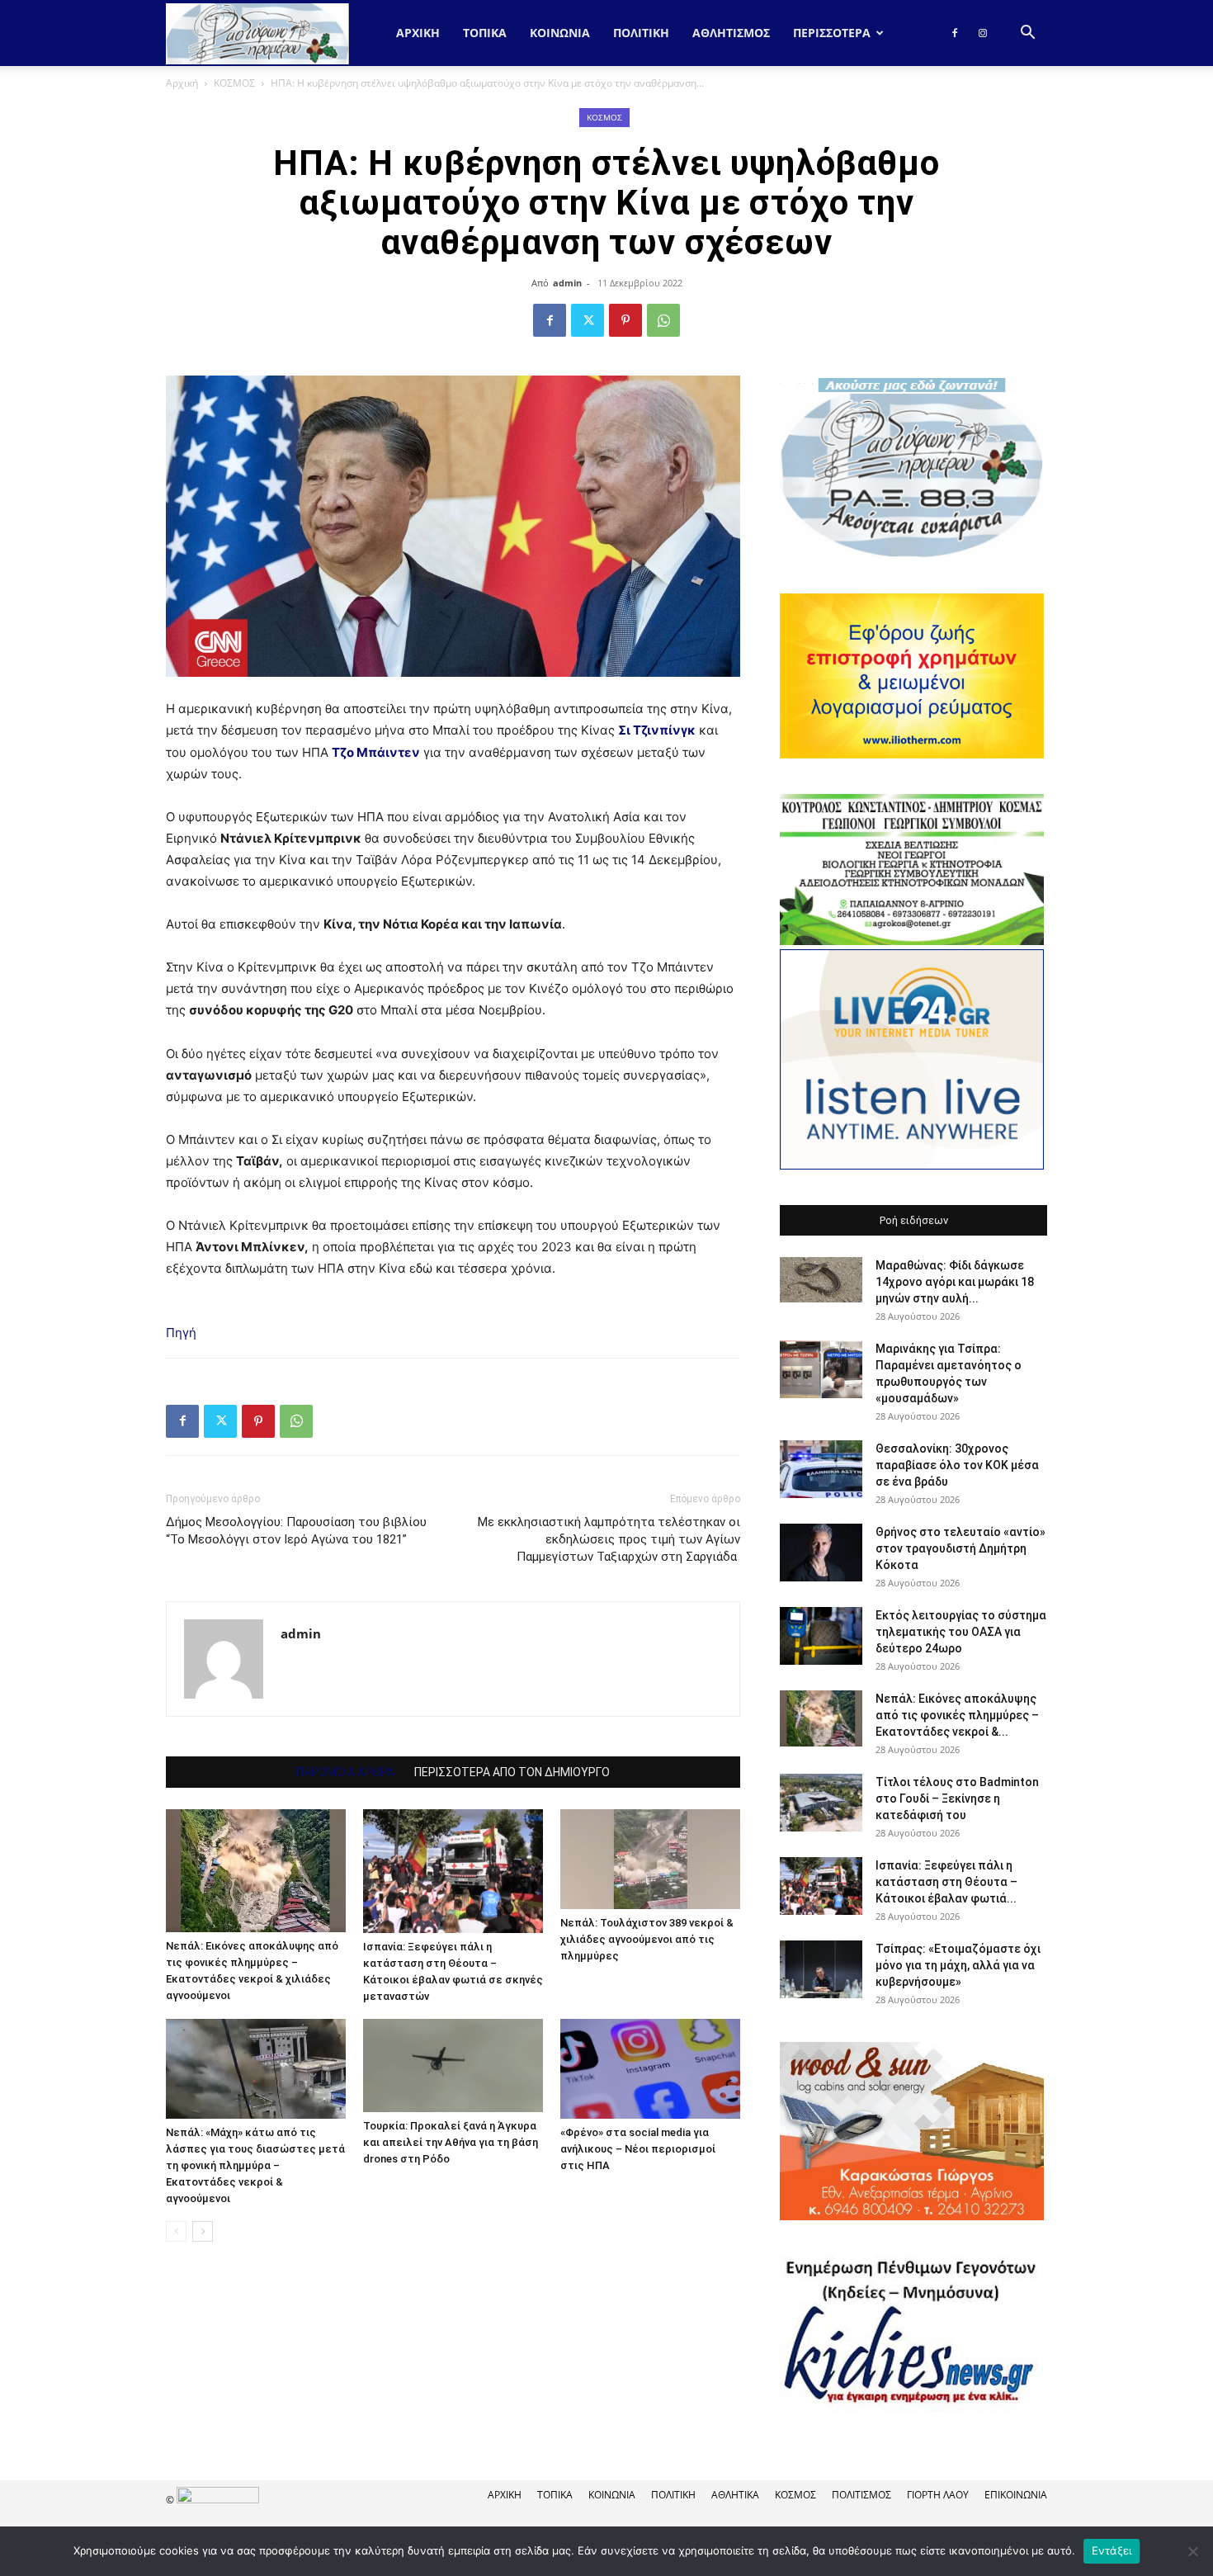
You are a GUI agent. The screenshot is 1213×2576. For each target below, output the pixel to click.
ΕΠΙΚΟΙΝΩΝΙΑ (1016, 2495)
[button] (1027, 34)
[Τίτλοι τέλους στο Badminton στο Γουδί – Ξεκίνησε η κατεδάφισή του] (821, 1803)
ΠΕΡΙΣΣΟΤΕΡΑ (832, 33)
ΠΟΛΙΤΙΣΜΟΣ (861, 2495)
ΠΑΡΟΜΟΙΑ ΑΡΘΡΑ (345, 1772)
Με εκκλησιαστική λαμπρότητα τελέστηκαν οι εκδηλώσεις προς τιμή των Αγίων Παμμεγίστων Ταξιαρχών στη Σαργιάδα (609, 1539)
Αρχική (418, 33)
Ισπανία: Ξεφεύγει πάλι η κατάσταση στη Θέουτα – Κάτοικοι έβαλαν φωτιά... (946, 1882)
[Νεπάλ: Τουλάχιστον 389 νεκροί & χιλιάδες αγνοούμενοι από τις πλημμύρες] (650, 1860)
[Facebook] (955, 33)
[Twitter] (588, 320)
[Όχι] (1192, 2551)
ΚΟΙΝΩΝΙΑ (560, 33)
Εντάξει (1112, 2550)
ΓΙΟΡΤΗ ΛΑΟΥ (938, 2495)
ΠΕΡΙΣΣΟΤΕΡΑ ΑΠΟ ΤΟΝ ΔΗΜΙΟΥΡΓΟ (512, 1772)
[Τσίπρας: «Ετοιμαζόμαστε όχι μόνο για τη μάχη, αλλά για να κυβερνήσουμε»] (821, 1969)
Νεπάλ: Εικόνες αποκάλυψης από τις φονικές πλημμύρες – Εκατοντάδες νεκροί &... (957, 1715)
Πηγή (181, 1333)
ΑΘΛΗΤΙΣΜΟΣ (731, 33)
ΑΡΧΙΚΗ (505, 2495)
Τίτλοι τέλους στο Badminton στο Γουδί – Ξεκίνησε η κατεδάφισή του (957, 1798)
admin (567, 283)
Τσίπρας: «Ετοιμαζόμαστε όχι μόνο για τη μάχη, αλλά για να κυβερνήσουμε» (958, 1965)
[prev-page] (176, 2231)
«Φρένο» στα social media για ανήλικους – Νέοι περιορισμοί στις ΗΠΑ (638, 2149)
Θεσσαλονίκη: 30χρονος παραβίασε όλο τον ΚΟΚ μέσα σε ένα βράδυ (957, 1465)
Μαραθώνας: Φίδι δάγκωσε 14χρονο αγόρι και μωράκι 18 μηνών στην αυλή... (955, 1282)
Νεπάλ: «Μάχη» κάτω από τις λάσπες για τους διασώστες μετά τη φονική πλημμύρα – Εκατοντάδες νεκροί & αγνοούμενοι (255, 2165)
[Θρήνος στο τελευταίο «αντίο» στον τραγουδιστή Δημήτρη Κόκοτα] (821, 1553)
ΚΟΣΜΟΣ (234, 83)
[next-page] (203, 2231)
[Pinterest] (625, 320)
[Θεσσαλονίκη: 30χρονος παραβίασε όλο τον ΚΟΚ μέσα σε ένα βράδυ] (821, 1469)
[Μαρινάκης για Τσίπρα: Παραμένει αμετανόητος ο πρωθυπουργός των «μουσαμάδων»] (821, 1369)
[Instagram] (983, 33)
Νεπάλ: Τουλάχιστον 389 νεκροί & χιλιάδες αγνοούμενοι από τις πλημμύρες (647, 1939)
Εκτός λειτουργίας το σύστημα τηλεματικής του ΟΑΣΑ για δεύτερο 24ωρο (961, 1632)
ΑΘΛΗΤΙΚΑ (735, 2495)
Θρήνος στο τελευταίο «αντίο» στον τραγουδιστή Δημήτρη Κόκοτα (960, 1548)
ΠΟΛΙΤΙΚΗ (641, 33)
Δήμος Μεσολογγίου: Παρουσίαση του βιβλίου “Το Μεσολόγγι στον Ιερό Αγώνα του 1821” (296, 1531)
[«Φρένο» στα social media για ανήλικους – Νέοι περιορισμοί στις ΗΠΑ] (650, 2069)
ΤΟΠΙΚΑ (485, 33)
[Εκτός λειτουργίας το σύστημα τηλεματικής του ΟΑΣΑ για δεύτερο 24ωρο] (821, 1636)
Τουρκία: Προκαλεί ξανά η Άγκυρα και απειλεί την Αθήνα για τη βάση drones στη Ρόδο (451, 2142)
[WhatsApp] (663, 320)
